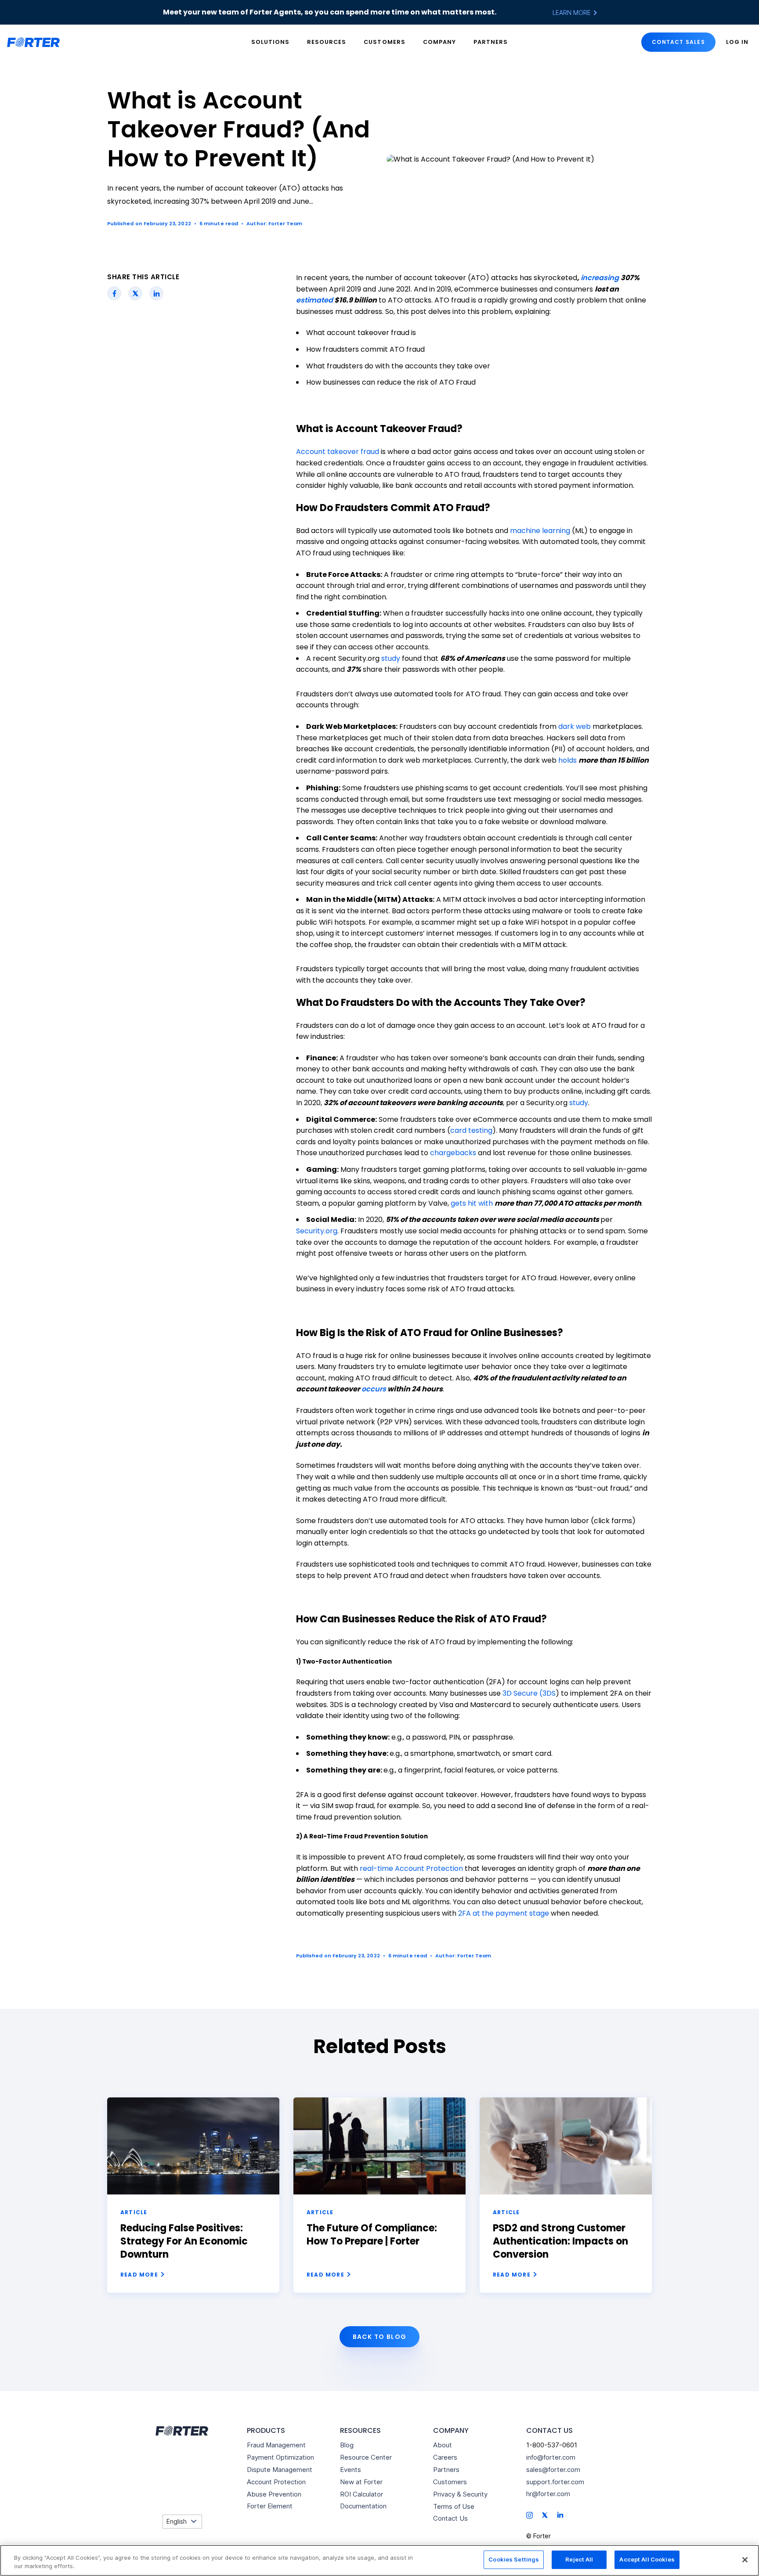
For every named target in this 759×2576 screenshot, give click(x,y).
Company (439, 42)
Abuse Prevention (274, 2494)
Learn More (573, 13)
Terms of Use (454, 2506)
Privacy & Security (460, 2494)
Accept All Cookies (647, 2559)
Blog (347, 2445)
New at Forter (361, 2482)
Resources (327, 42)
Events (351, 2470)
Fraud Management (276, 2445)
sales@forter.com (553, 2470)
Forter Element (270, 2506)
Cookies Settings (514, 2559)
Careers (445, 2457)
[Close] (745, 2560)
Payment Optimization (280, 2457)
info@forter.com (551, 2457)
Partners (491, 42)
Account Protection (276, 2482)
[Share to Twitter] (136, 293)
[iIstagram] (529, 2515)
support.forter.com (555, 2482)
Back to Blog (380, 2337)
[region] (379, 2560)
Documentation (363, 2506)
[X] (545, 2515)
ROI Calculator (361, 2494)
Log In (737, 42)
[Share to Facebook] (114, 293)
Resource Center (366, 2457)
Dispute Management (280, 2470)
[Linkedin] (560, 2514)
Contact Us (450, 2518)
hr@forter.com (548, 2494)
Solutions (270, 42)
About (443, 2445)
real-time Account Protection (411, 1868)
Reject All (579, 2559)
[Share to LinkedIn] (157, 293)
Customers (384, 42)
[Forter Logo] (181, 2431)
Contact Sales (678, 42)
